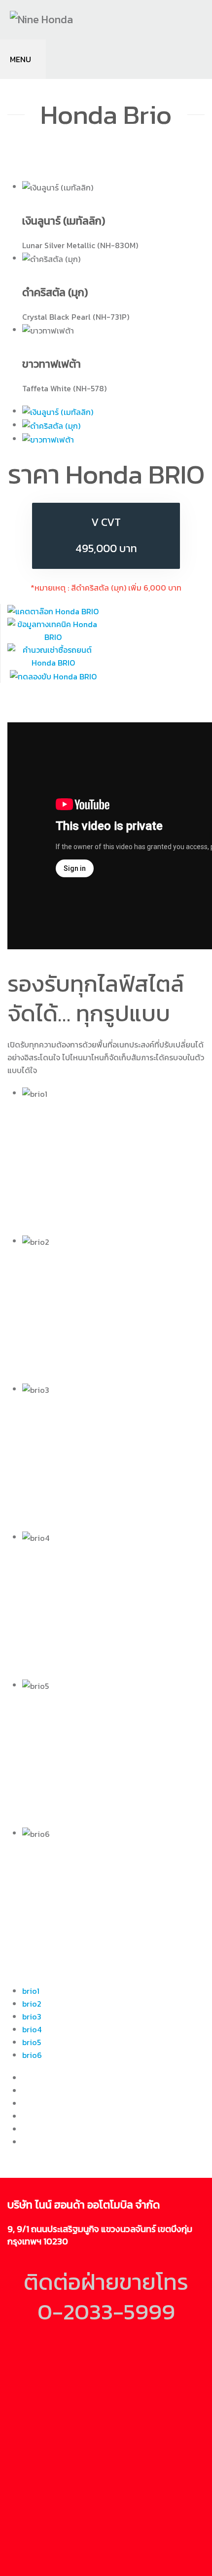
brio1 (31, 1991)
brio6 (32, 2055)
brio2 (32, 2004)
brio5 (32, 2042)
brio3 (32, 2016)
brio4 (32, 2029)
